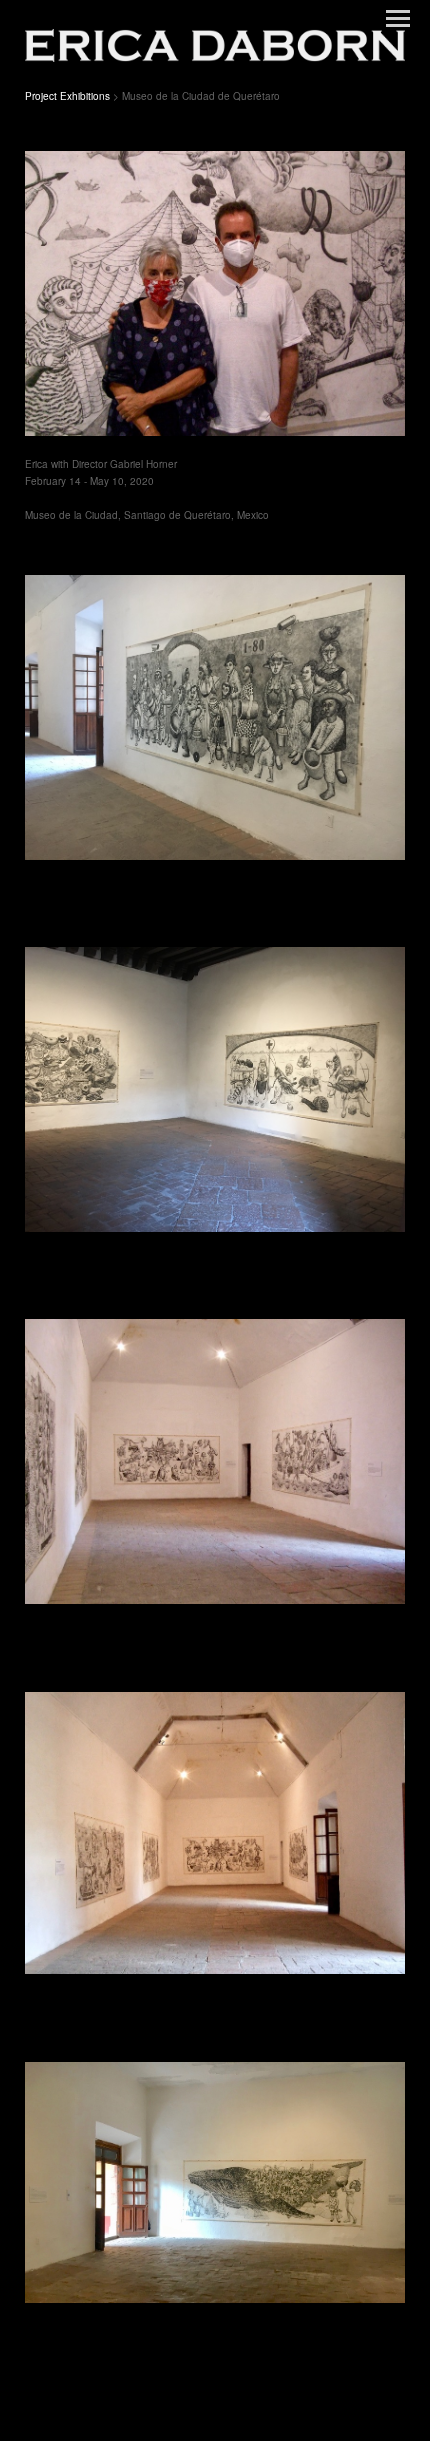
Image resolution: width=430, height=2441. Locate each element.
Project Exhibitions (67, 96)
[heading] (215, 43)
